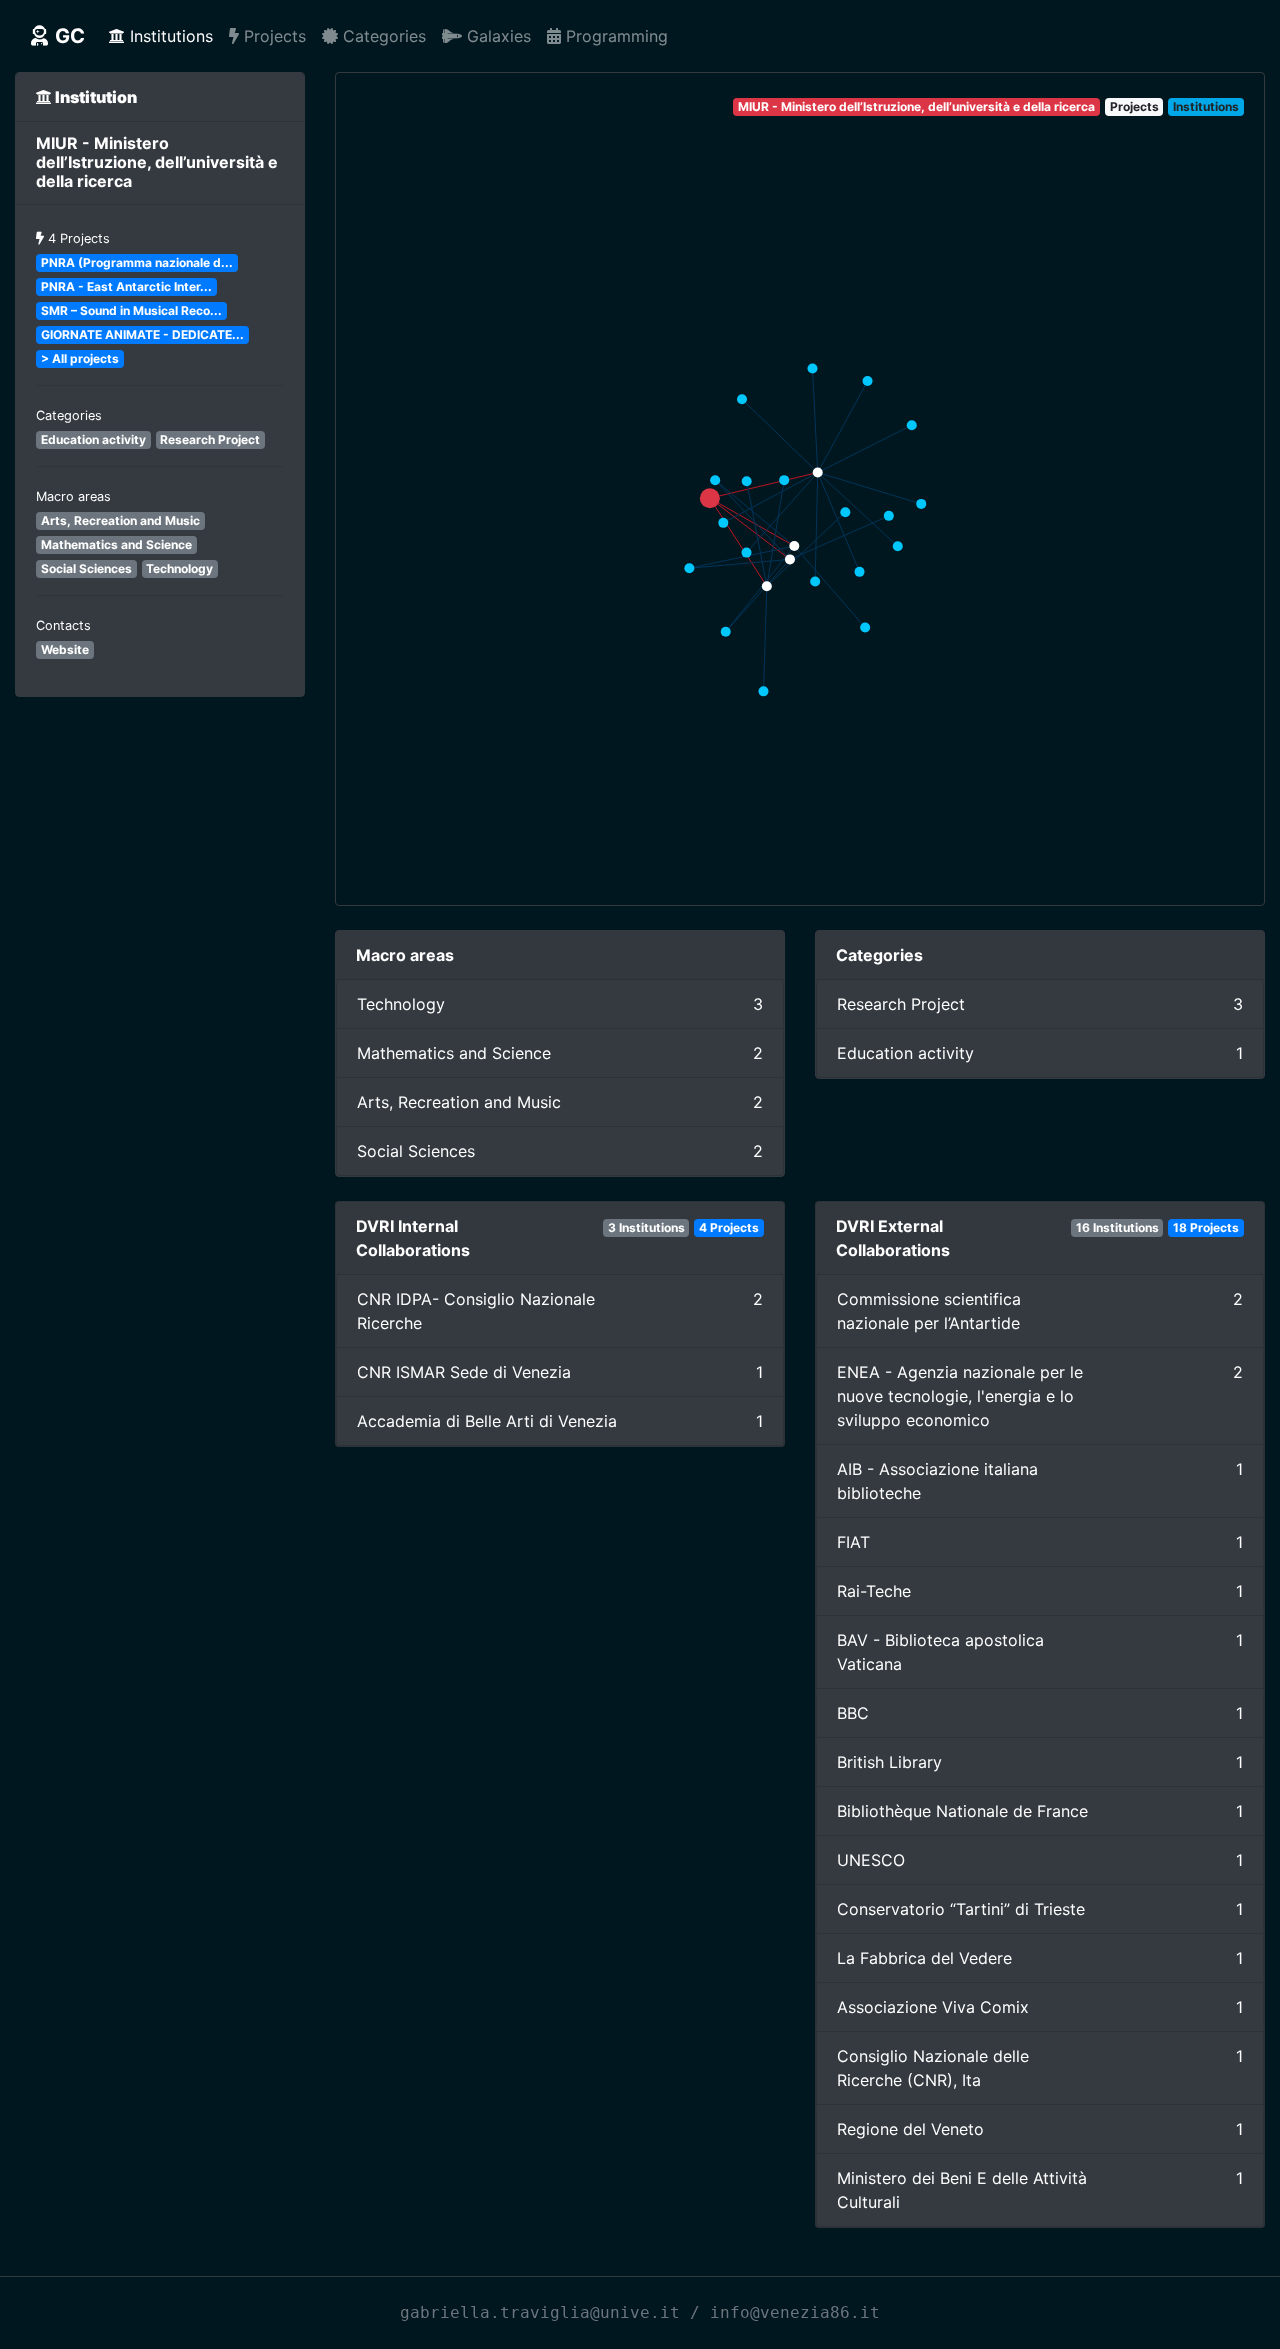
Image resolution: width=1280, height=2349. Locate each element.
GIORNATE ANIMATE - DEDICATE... (142, 334)
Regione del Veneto (910, 2129)
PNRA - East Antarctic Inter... (126, 286)
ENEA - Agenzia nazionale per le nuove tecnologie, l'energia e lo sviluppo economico (960, 1396)
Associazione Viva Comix (933, 2007)
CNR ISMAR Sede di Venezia (464, 1372)
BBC (853, 1713)
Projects (272, 36)
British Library (889, 1762)
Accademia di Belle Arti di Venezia (487, 1421)
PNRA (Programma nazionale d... (137, 262)
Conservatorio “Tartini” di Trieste (961, 1909)
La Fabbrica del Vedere (924, 1958)
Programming (614, 36)
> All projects (80, 358)
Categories (382, 36)
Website (65, 649)
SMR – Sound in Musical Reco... (131, 310)
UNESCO (871, 1860)
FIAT (853, 1542)
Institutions (169, 36)
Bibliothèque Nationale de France (962, 1811)
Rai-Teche (874, 1591)
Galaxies (496, 36)
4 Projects (79, 238)
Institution (94, 97)
